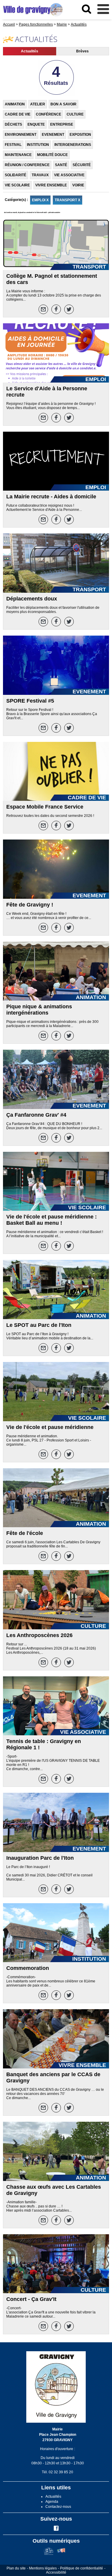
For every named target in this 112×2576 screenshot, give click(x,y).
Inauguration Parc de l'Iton (40, 1858)
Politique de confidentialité (82, 2568)
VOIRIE (78, 185)
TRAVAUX (40, 175)
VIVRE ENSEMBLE (51, 185)
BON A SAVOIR (63, 104)
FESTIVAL (13, 145)
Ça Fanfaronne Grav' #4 (36, 1115)
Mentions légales (43, 2568)
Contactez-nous (58, 2507)
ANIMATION (15, 104)
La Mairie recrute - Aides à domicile (51, 497)
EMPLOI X (40, 200)
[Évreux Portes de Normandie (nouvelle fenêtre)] (49, 2554)
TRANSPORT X (67, 200)
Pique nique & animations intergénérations (39, 1010)
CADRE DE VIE (18, 114)
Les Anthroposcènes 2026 (39, 1635)
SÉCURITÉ (82, 165)
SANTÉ (61, 165)
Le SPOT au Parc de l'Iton (39, 1325)
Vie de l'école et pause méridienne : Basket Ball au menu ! (52, 1220)
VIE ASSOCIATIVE (69, 175)
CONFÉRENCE (49, 114)
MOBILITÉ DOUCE (52, 155)
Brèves (82, 51)
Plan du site (16, 2568)
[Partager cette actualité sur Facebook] (56, 309)
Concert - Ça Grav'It (31, 2299)
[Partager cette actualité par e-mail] (43, 309)
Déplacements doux (32, 599)
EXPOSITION (80, 135)
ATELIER (38, 104)
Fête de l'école (25, 1533)
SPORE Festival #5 (30, 701)
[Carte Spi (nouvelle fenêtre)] (61, 2554)
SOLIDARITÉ (16, 175)
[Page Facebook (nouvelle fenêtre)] (56, 2530)
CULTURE (75, 114)
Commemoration (28, 1968)
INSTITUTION (38, 145)
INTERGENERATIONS (73, 145)
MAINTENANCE (18, 155)
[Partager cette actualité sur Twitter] (69, 309)
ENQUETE (36, 124)
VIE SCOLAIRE (17, 185)
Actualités (30, 51)
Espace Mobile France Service (45, 807)
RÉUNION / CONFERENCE (27, 165)
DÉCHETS (13, 124)
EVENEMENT (53, 135)
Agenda (52, 2502)
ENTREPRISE (62, 124)
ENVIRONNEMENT (21, 135)
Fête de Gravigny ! (30, 905)
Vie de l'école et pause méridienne (50, 1427)
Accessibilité (56, 2572)
